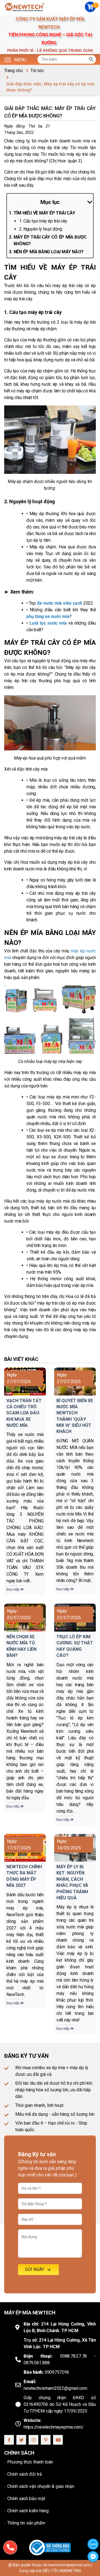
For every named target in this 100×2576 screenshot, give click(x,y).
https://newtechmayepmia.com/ (54, 2427)
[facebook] (10, 2440)
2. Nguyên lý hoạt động (41, 229)
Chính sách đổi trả (25, 2474)
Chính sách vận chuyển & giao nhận (41, 2486)
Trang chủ (13, 71)
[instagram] (34, 2440)
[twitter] (22, 2440)
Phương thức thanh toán (30, 2462)
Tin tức (37, 71)
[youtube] (59, 2440)
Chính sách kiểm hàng (28, 2511)
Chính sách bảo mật (26, 2499)
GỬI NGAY (35, 2269)
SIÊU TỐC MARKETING (62, 2571)
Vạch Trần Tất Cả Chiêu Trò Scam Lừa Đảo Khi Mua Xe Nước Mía (24, 1413)
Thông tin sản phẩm (26, 2523)
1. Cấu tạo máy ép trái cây (43, 221)
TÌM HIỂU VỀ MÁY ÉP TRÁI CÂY (44, 213)
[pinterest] (46, 2440)
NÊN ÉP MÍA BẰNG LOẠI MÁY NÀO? (49, 252)
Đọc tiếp (13, 1589)
